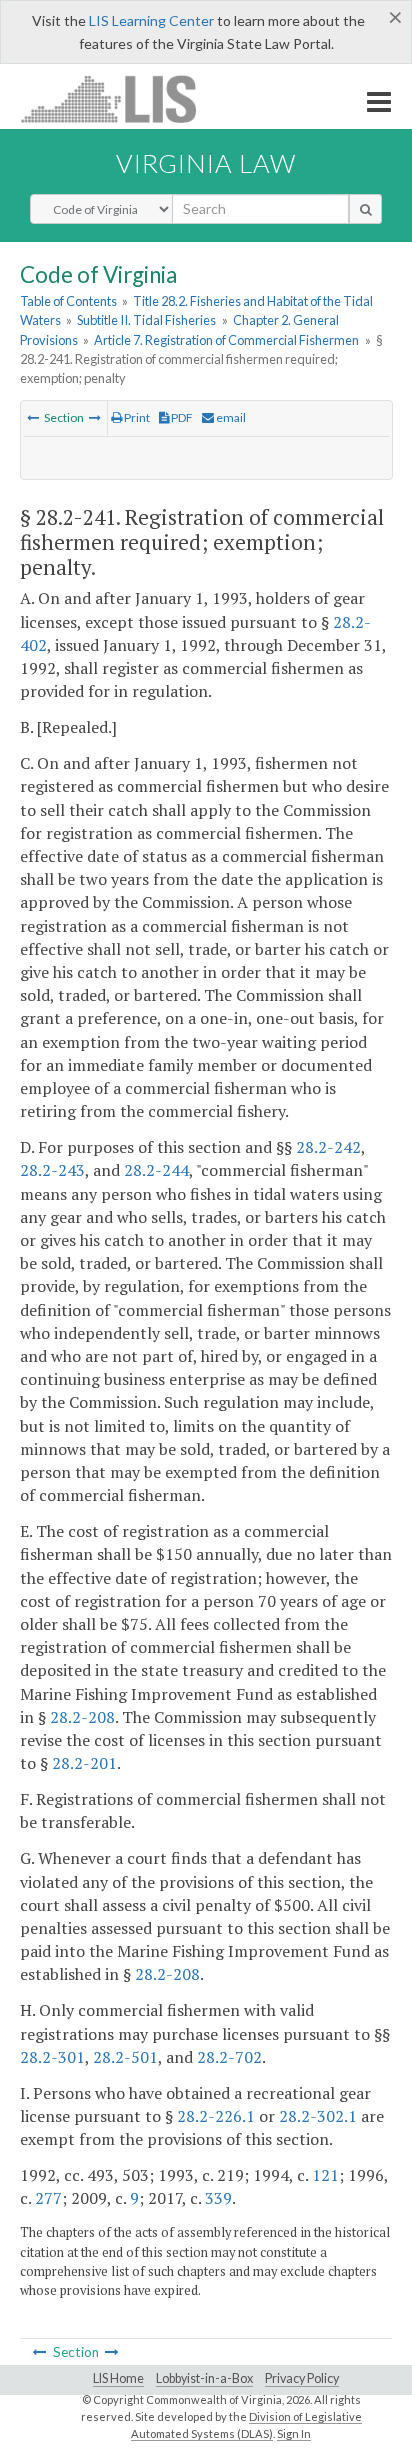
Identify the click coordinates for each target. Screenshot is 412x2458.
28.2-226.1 (216, 2116)
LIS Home (118, 2378)
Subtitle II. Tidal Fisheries (146, 320)
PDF (181, 417)
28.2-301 (52, 2057)
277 (48, 2198)
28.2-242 (328, 1147)
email (230, 417)
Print (136, 417)
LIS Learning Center (151, 20)
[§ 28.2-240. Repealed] (33, 417)
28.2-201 (84, 1763)
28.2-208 (82, 1717)
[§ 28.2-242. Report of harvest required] (95, 417)
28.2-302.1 (318, 2116)
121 (325, 2175)
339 (218, 2198)
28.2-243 (52, 1170)
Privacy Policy (302, 2378)
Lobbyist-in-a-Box (204, 2378)
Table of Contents (68, 301)
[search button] (365, 209)
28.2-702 (229, 2057)
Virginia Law (206, 163)
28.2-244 (156, 1170)
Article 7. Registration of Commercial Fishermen (226, 340)
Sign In (294, 2433)
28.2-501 (125, 2057)
